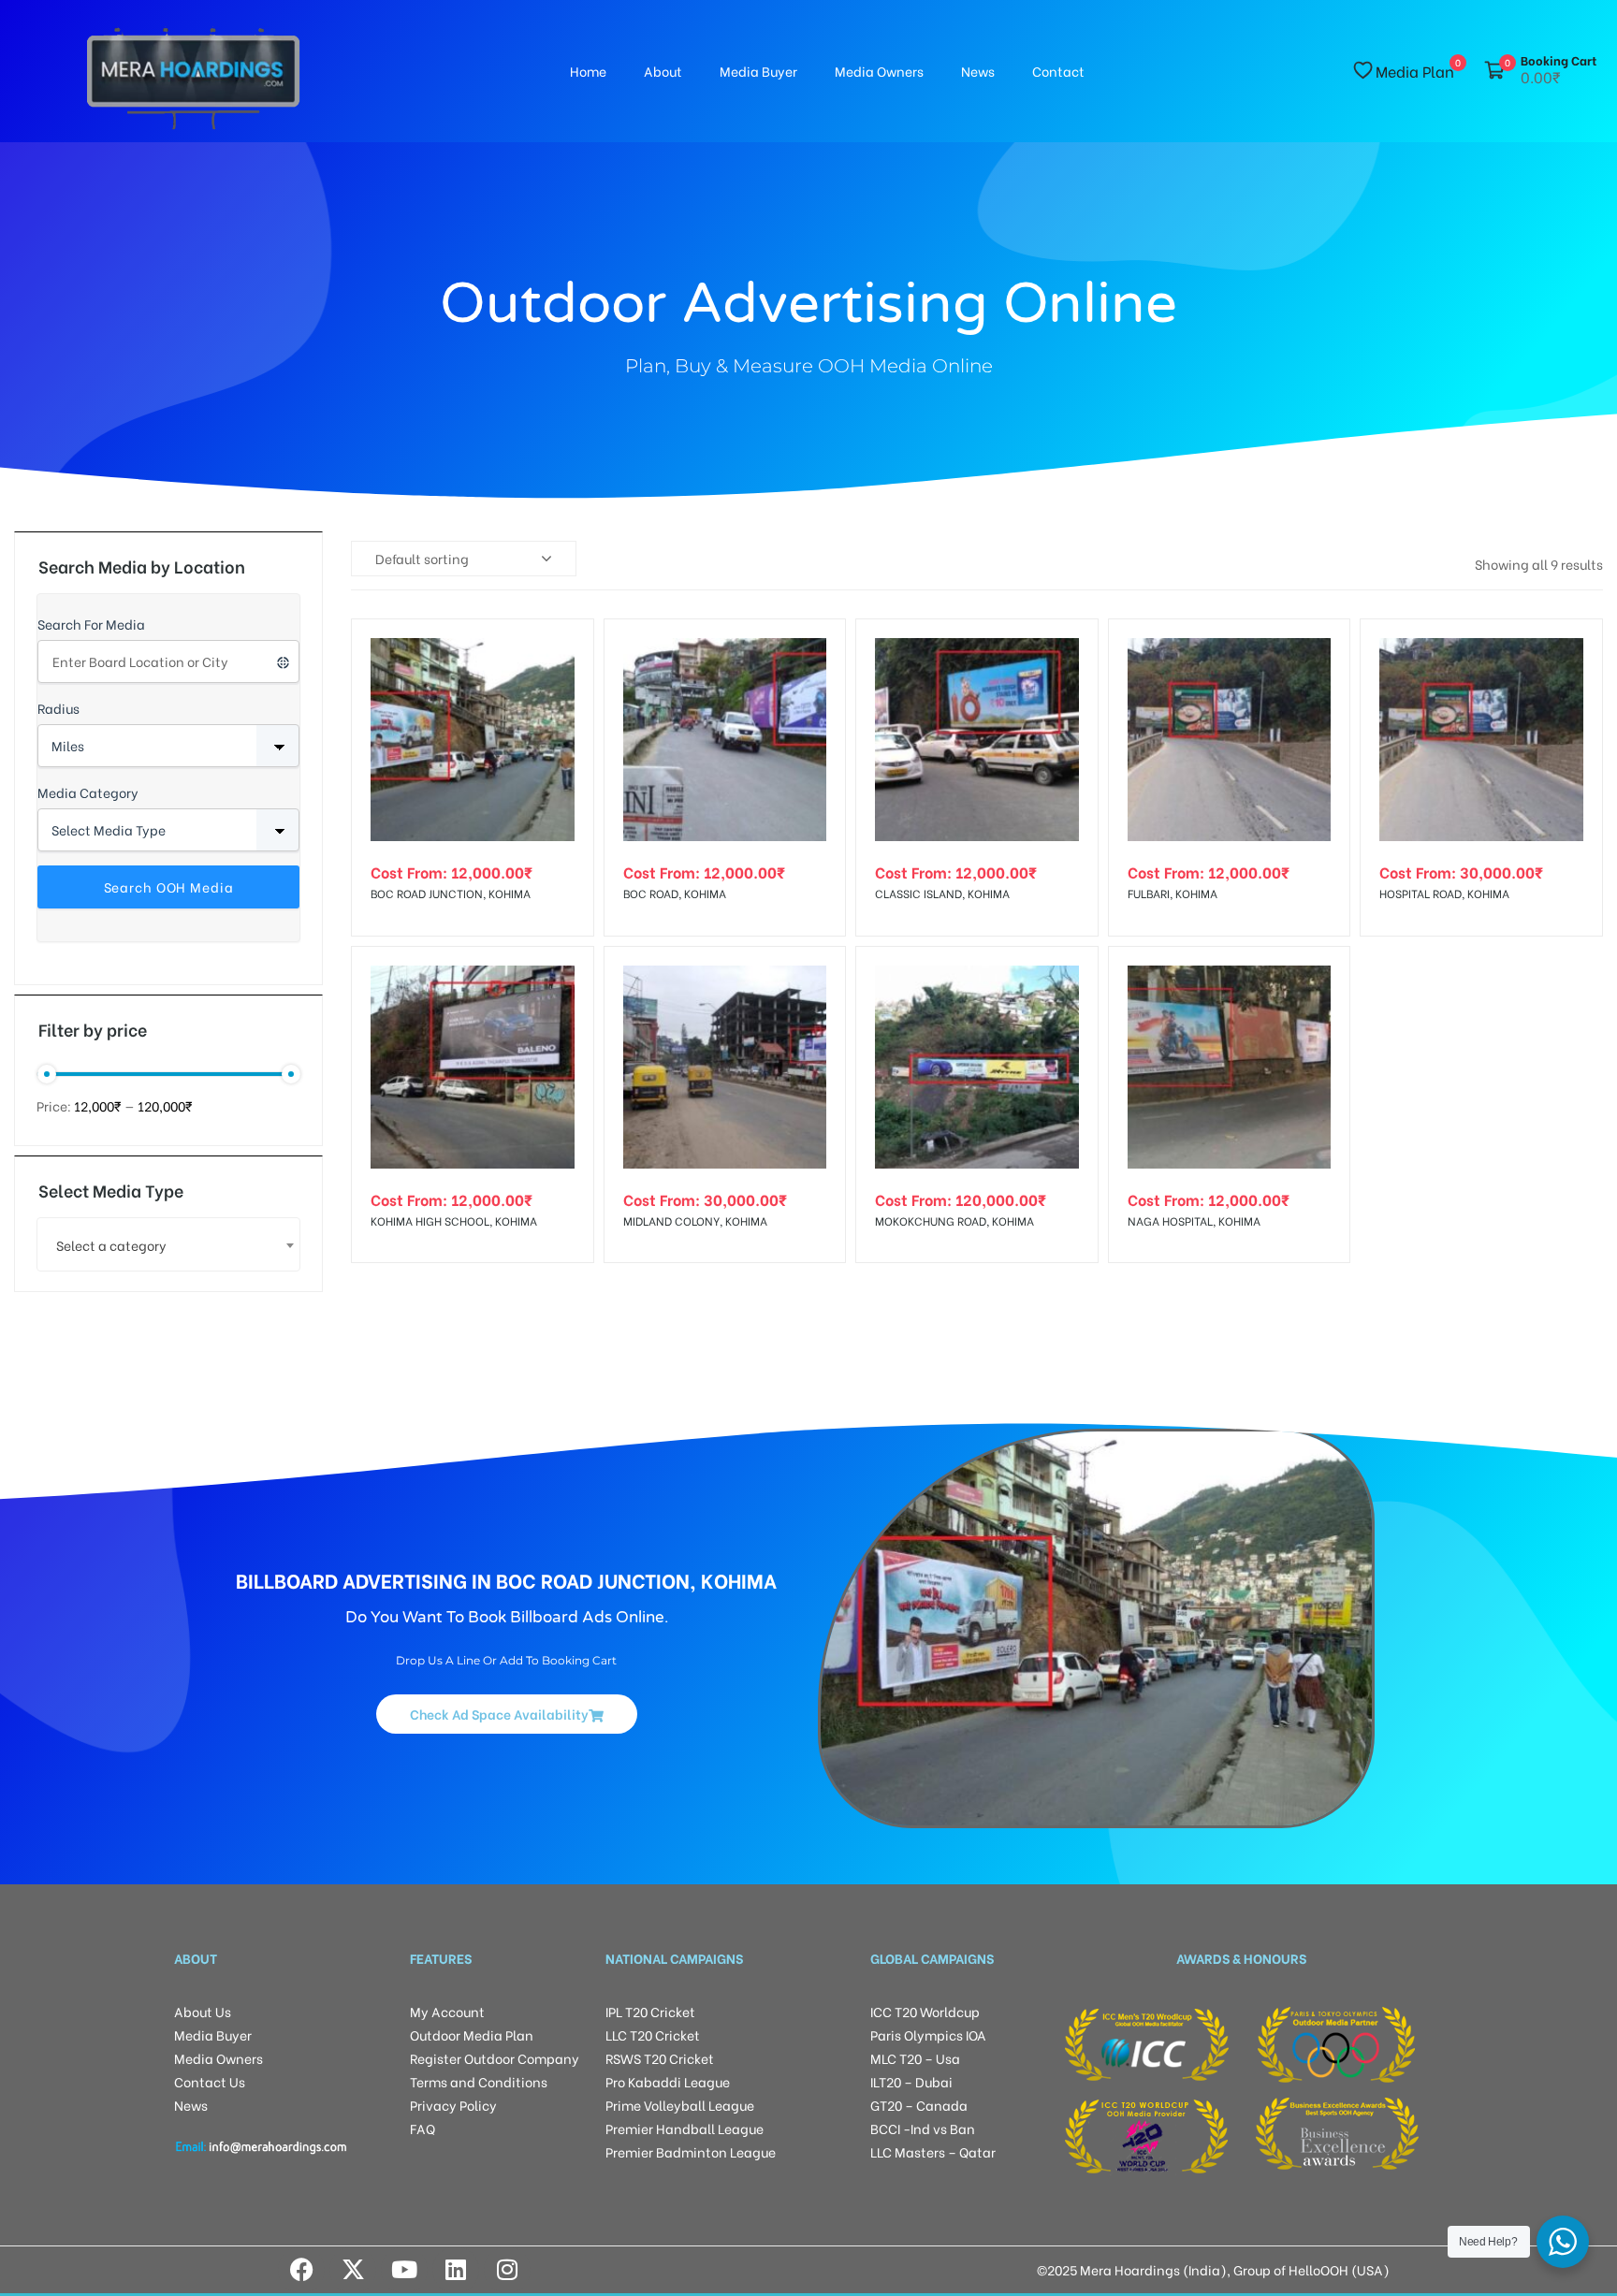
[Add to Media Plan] (564, 648)
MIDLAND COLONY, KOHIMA (695, 1221)
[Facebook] (301, 2270)
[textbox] (168, 1245)
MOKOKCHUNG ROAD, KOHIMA (954, 1221)
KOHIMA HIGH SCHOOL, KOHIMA (454, 1221)
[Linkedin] (456, 2270)
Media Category (88, 792)
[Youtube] (404, 2270)
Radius (58, 708)
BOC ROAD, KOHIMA (675, 893)
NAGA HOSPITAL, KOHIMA (1194, 1221)
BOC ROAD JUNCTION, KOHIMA (451, 893)
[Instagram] (507, 2270)
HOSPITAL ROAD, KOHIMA (1444, 893)
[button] (507, 1714)
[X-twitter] (353, 2270)
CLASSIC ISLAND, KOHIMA (942, 893)
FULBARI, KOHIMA (1173, 893)
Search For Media (91, 624)
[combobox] (168, 1244)
